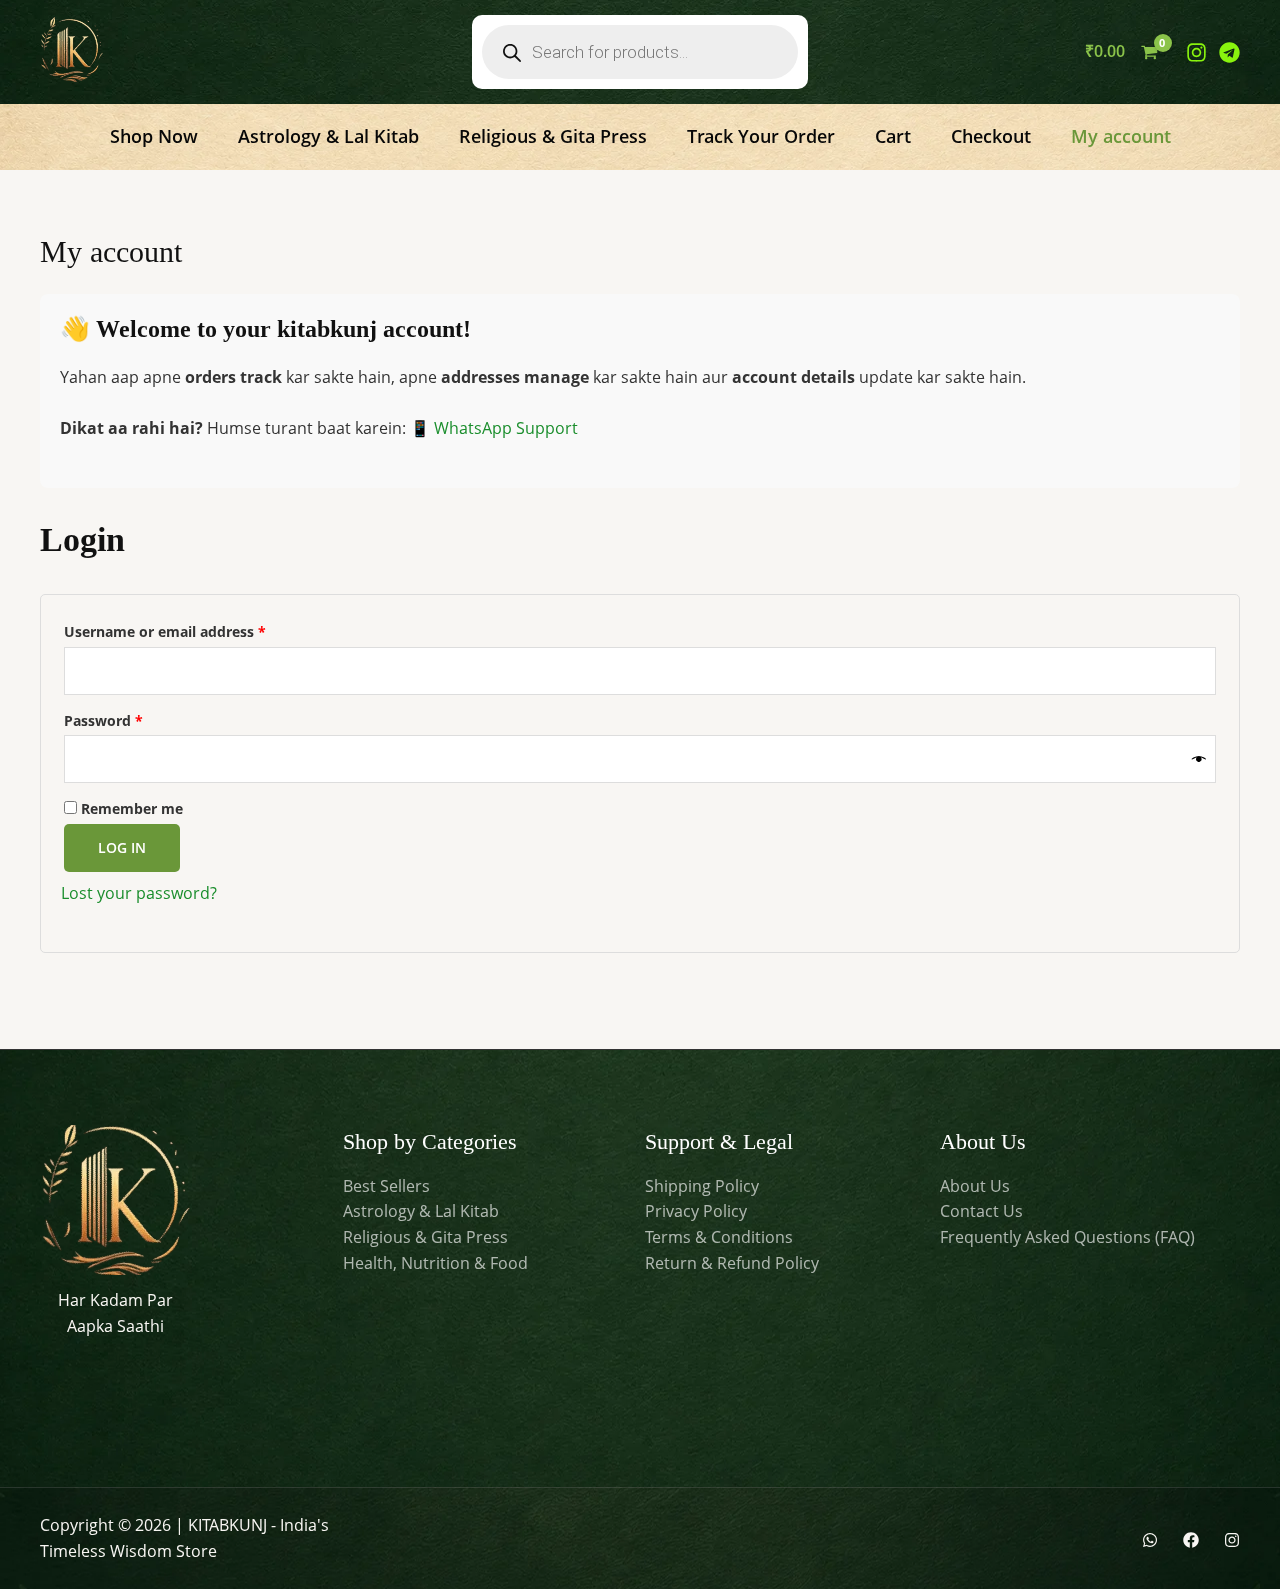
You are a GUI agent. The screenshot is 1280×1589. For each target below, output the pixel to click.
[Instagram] (1196, 52)
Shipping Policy (702, 1186)
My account (1121, 136)
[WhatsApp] (1150, 1540)
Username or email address (195, 629)
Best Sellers (386, 1186)
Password (134, 718)
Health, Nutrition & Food (435, 1263)
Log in (122, 847)
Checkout (991, 136)
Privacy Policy (696, 1211)
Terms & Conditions (719, 1237)
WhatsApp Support (506, 428)
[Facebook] (1191, 1540)
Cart (893, 136)
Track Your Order (761, 136)
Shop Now (154, 136)
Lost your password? (139, 893)
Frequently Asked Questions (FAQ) (1067, 1237)
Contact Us (981, 1211)
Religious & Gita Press (553, 136)
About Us (975, 1186)
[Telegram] (1229, 52)
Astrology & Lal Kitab (328, 136)
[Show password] (1199, 759)
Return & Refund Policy (732, 1263)
